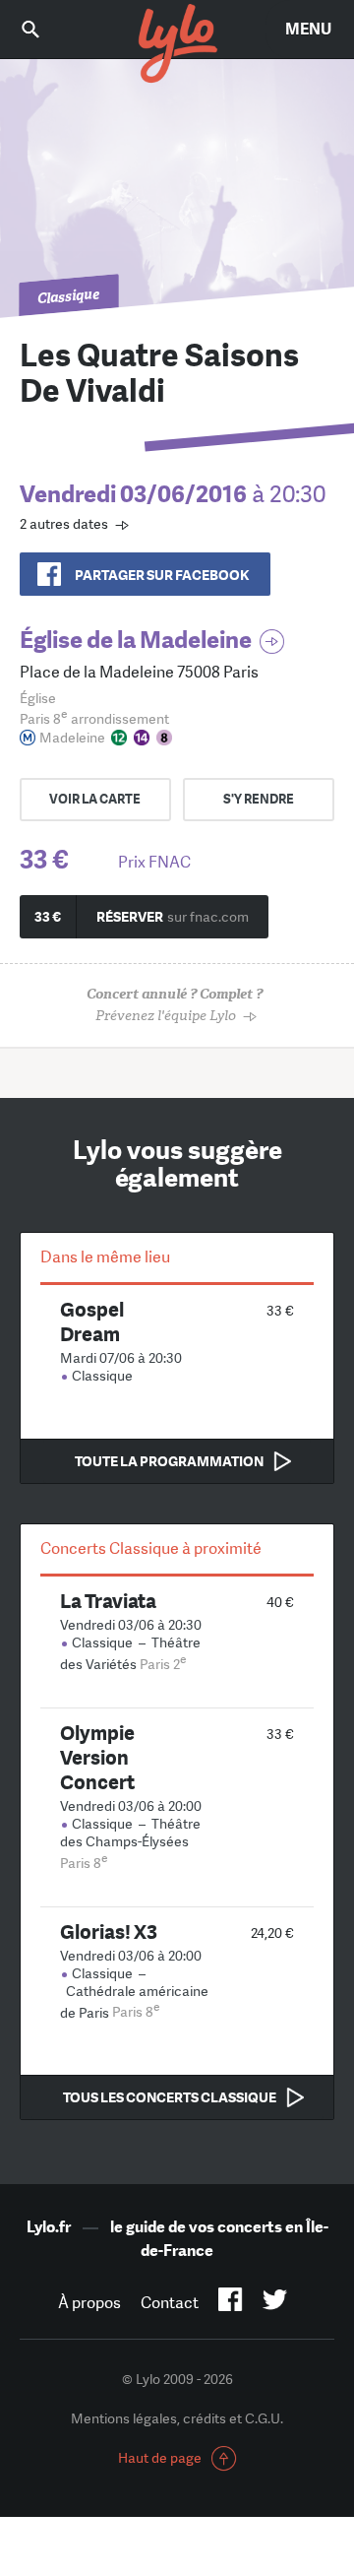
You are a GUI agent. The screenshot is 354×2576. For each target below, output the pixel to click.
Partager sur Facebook (162, 575)
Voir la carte (95, 799)
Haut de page (160, 2458)
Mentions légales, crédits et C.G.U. (177, 2418)
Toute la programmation (169, 1461)
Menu (308, 29)
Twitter (275, 2303)
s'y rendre (259, 799)
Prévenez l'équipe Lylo (175, 1005)
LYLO (177, 44)
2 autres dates (64, 524)
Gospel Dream (92, 1321)
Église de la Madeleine (136, 640)
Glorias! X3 (109, 1932)
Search (44, 29)
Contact (170, 2303)
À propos (89, 2303)
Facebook (231, 2303)
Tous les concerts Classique (170, 2097)
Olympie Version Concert (97, 1757)
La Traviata (108, 1601)
